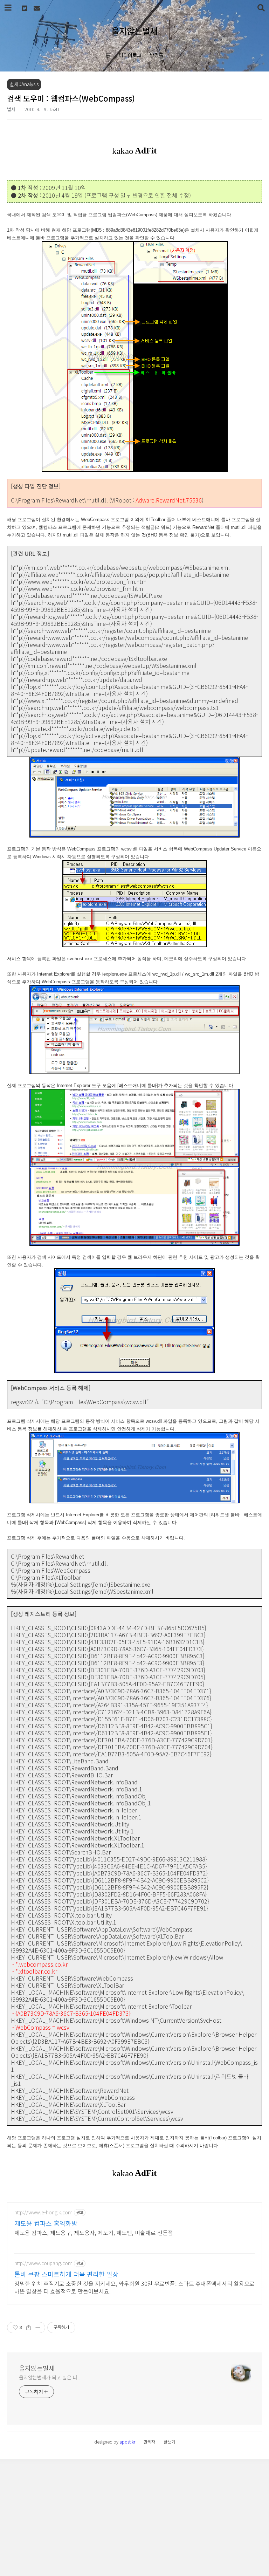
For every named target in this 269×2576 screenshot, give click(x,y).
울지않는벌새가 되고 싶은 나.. (49, 2377)
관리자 (149, 2442)
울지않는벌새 (134, 31)
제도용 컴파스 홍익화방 (46, 2223)
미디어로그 (130, 55)
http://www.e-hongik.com (43, 2212)
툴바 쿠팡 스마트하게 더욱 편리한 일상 (66, 2274)
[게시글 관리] (37, 2328)
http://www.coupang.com (43, 2263)
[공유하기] (29, 2328)
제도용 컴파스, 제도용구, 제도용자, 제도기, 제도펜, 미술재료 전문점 (94, 2232)
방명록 (157, 55)
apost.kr (127, 2442)
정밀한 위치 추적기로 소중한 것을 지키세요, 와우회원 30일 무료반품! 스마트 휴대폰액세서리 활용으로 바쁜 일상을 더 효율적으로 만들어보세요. (134, 2287)
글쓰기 (169, 2442)
